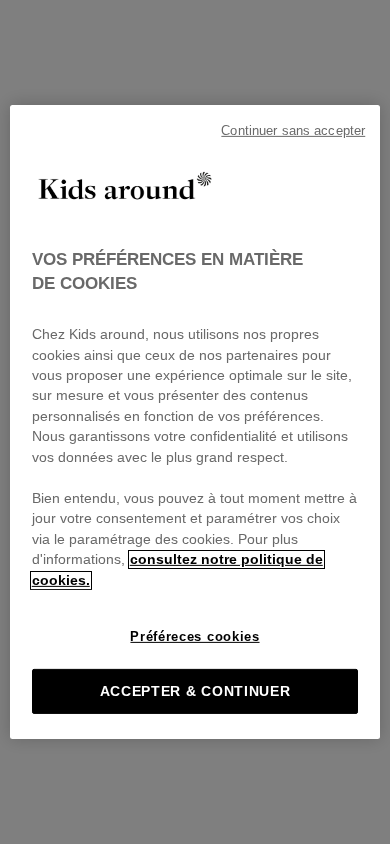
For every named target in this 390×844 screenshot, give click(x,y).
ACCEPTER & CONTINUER (195, 691)
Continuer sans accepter (293, 131)
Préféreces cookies (194, 636)
